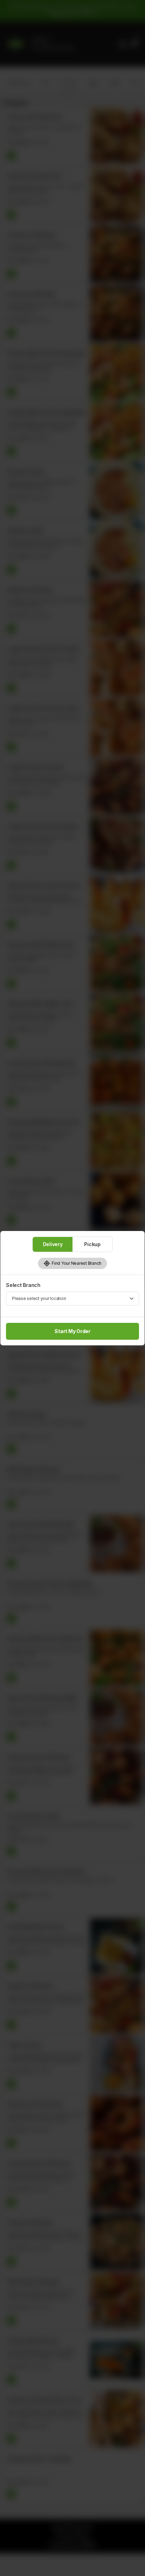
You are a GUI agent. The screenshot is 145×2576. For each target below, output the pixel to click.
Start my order (72, 1331)
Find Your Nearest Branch (76, 1263)
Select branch (23, 1285)
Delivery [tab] (53, 1244)
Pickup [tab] (92, 1244)
